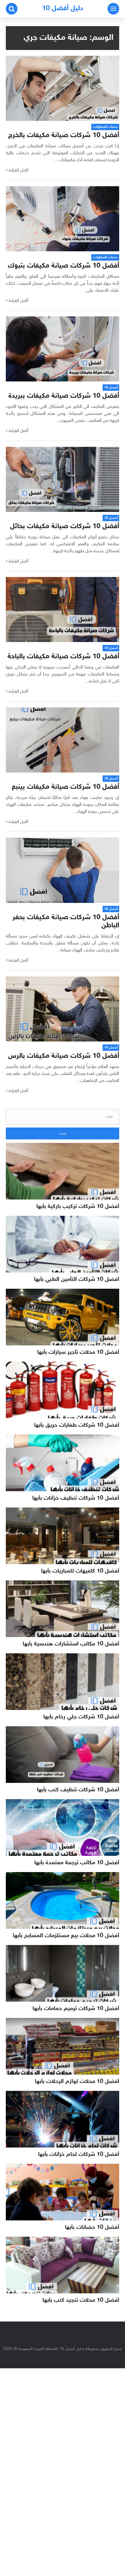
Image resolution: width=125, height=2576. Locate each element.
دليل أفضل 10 (63, 9)
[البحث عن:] (63, 1117)
